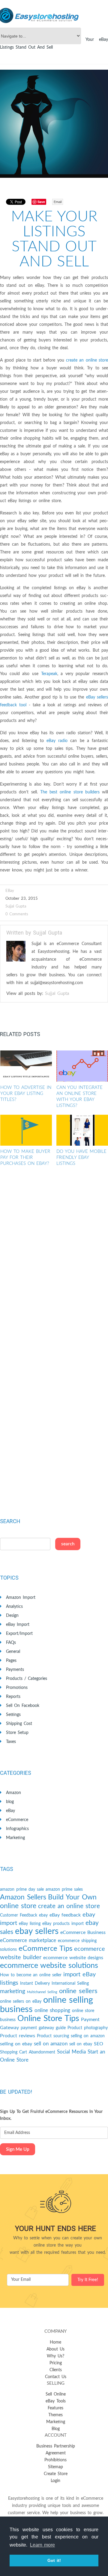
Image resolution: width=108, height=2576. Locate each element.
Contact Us (56, 2377)
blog (10, 1802)
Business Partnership (56, 2446)
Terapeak (49, 674)
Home (55, 2342)
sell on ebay (81, 2044)
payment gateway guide (43, 2028)
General (13, 1652)
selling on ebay (16, 2044)
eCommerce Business (83, 1932)
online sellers (78, 1991)
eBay (10, 891)
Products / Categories (27, 1679)
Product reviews (18, 2036)
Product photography (88, 2028)
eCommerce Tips (45, 1949)
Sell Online (56, 2394)
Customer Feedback (19, 1915)
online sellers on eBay (21, 2002)
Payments (15, 1670)
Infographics (17, 1829)
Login (55, 2481)
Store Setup (17, 1733)
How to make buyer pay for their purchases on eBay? (25, 1158)
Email (58, 202)
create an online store (87, 360)
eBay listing (30, 1924)
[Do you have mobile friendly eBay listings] (82, 1130)
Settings (13, 1715)
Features (55, 2408)
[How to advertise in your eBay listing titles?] (26, 1066)
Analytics (14, 1607)
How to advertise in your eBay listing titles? (26, 1094)
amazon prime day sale (22, 1890)
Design (12, 1616)
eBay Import (18, 1625)
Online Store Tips (48, 2018)
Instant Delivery (35, 1984)
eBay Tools (56, 2401)
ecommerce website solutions (49, 1966)
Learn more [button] (42, 2545)
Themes (55, 2415)
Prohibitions (55, 2460)
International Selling (70, 1984)
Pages (11, 1661)
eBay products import (63, 1924)
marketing (13, 1991)
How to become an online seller (31, 1975)
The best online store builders (70, 792)
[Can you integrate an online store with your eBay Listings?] (82, 1066)
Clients (56, 2370)
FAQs (11, 1643)
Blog (56, 2429)
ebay (43, 1915)
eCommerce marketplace (28, 1940)
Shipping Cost (19, 1724)
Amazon (13, 1793)
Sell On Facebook (23, 1706)
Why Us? (55, 2356)
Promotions (17, 1688)
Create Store (56, 2474)
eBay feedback (65, 1915)
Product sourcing (53, 2036)
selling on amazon (88, 2036)
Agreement (56, 2453)
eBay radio (57, 741)
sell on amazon (51, 2044)
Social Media (71, 2052)
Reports (13, 1697)
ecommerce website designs (73, 1958)
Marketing (15, 1838)
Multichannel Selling (42, 1992)
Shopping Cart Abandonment (28, 2052)
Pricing (56, 2363)
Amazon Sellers (23, 1897)
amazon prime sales (64, 1890)
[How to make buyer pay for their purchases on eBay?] (26, 1130)
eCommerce (17, 1820)
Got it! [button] (54, 2560)
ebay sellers (37, 1931)
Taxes (11, 1742)
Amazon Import (21, 1598)
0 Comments (17, 914)
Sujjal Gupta (16, 906)
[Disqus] (54, 1261)
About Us (55, 2349)
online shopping (52, 2010)
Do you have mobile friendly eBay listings (81, 1158)
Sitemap (55, 2467)
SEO (99, 2044)
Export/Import (19, 1634)
